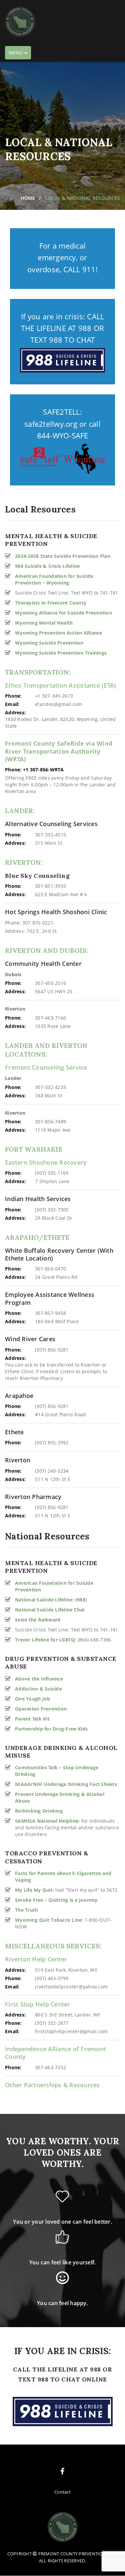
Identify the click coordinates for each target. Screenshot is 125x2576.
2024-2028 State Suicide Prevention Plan (63, 556)
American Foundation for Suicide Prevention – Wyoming (54, 579)
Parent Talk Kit (32, 1719)
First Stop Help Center (38, 2004)
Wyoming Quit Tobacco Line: (49, 1920)
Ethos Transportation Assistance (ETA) (60, 685)
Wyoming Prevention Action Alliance (59, 633)
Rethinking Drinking (39, 1811)
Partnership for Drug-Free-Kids (51, 1729)
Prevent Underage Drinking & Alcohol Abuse (60, 1797)
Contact (62, 2492)
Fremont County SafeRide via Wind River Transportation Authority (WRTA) (59, 751)
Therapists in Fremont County (51, 603)
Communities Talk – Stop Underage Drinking (57, 1771)
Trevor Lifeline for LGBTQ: (46, 1640)
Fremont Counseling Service (46, 1067)
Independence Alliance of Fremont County (55, 2053)
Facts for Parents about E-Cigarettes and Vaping (63, 1877)
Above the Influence (39, 1679)
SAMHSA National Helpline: (47, 1821)
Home (28, 198)
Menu (20, 54)
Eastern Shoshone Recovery (46, 1163)
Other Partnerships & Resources (52, 2085)
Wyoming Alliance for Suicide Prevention (63, 613)
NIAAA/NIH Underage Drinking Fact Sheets (66, 1784)
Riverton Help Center (36, 1959)
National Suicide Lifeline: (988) (51, 1600)
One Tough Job (32, 1699)
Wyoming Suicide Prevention (49, 643)
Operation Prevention (41, 1709)
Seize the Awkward (38, 1620)
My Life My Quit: (34, 1890)
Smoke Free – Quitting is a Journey (56, 1900)
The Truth (26, 1910)
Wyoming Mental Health (44, 623)
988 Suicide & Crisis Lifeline (47, 566)
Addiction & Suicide (38, 1689)
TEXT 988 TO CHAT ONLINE (62, 2379)
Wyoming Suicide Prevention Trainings (61, 653)
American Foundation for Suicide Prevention (54, 1586)
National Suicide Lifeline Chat (50, 1610)
